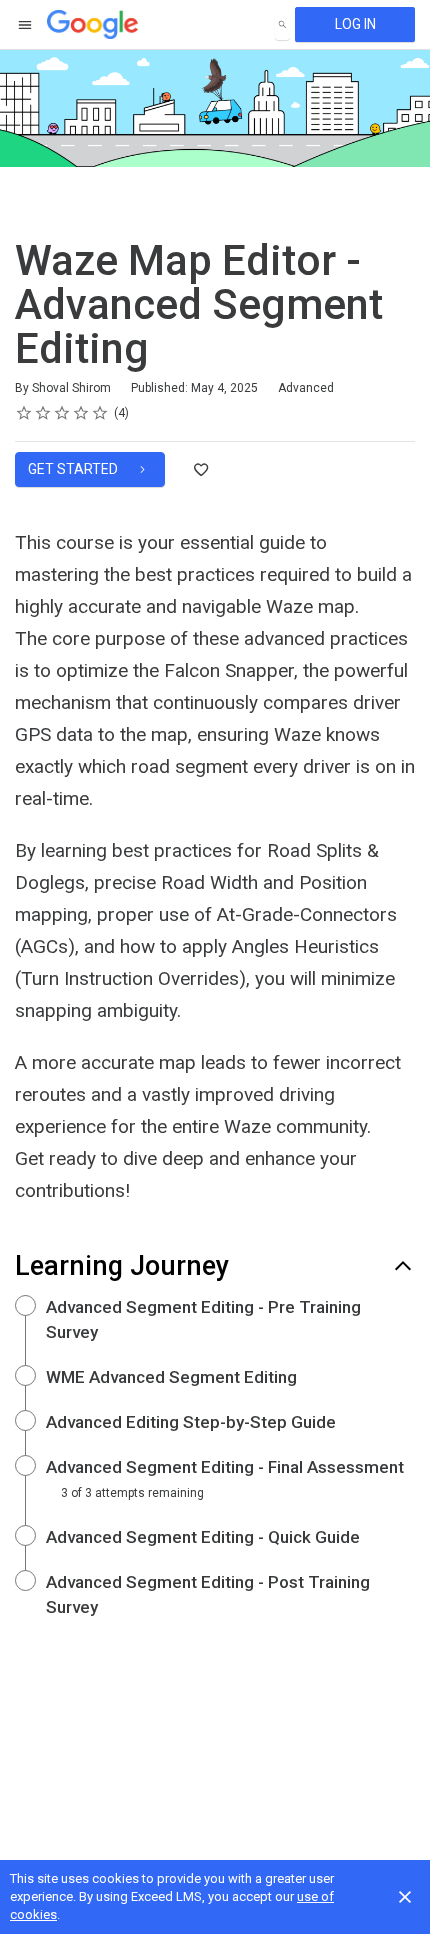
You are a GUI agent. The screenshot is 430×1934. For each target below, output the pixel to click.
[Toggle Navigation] (26, 25)
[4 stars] (81, 413)
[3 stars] (62, 413)
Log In (355, 24)
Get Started (74, 469)
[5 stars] (100, 413)
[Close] (405, 1897)
